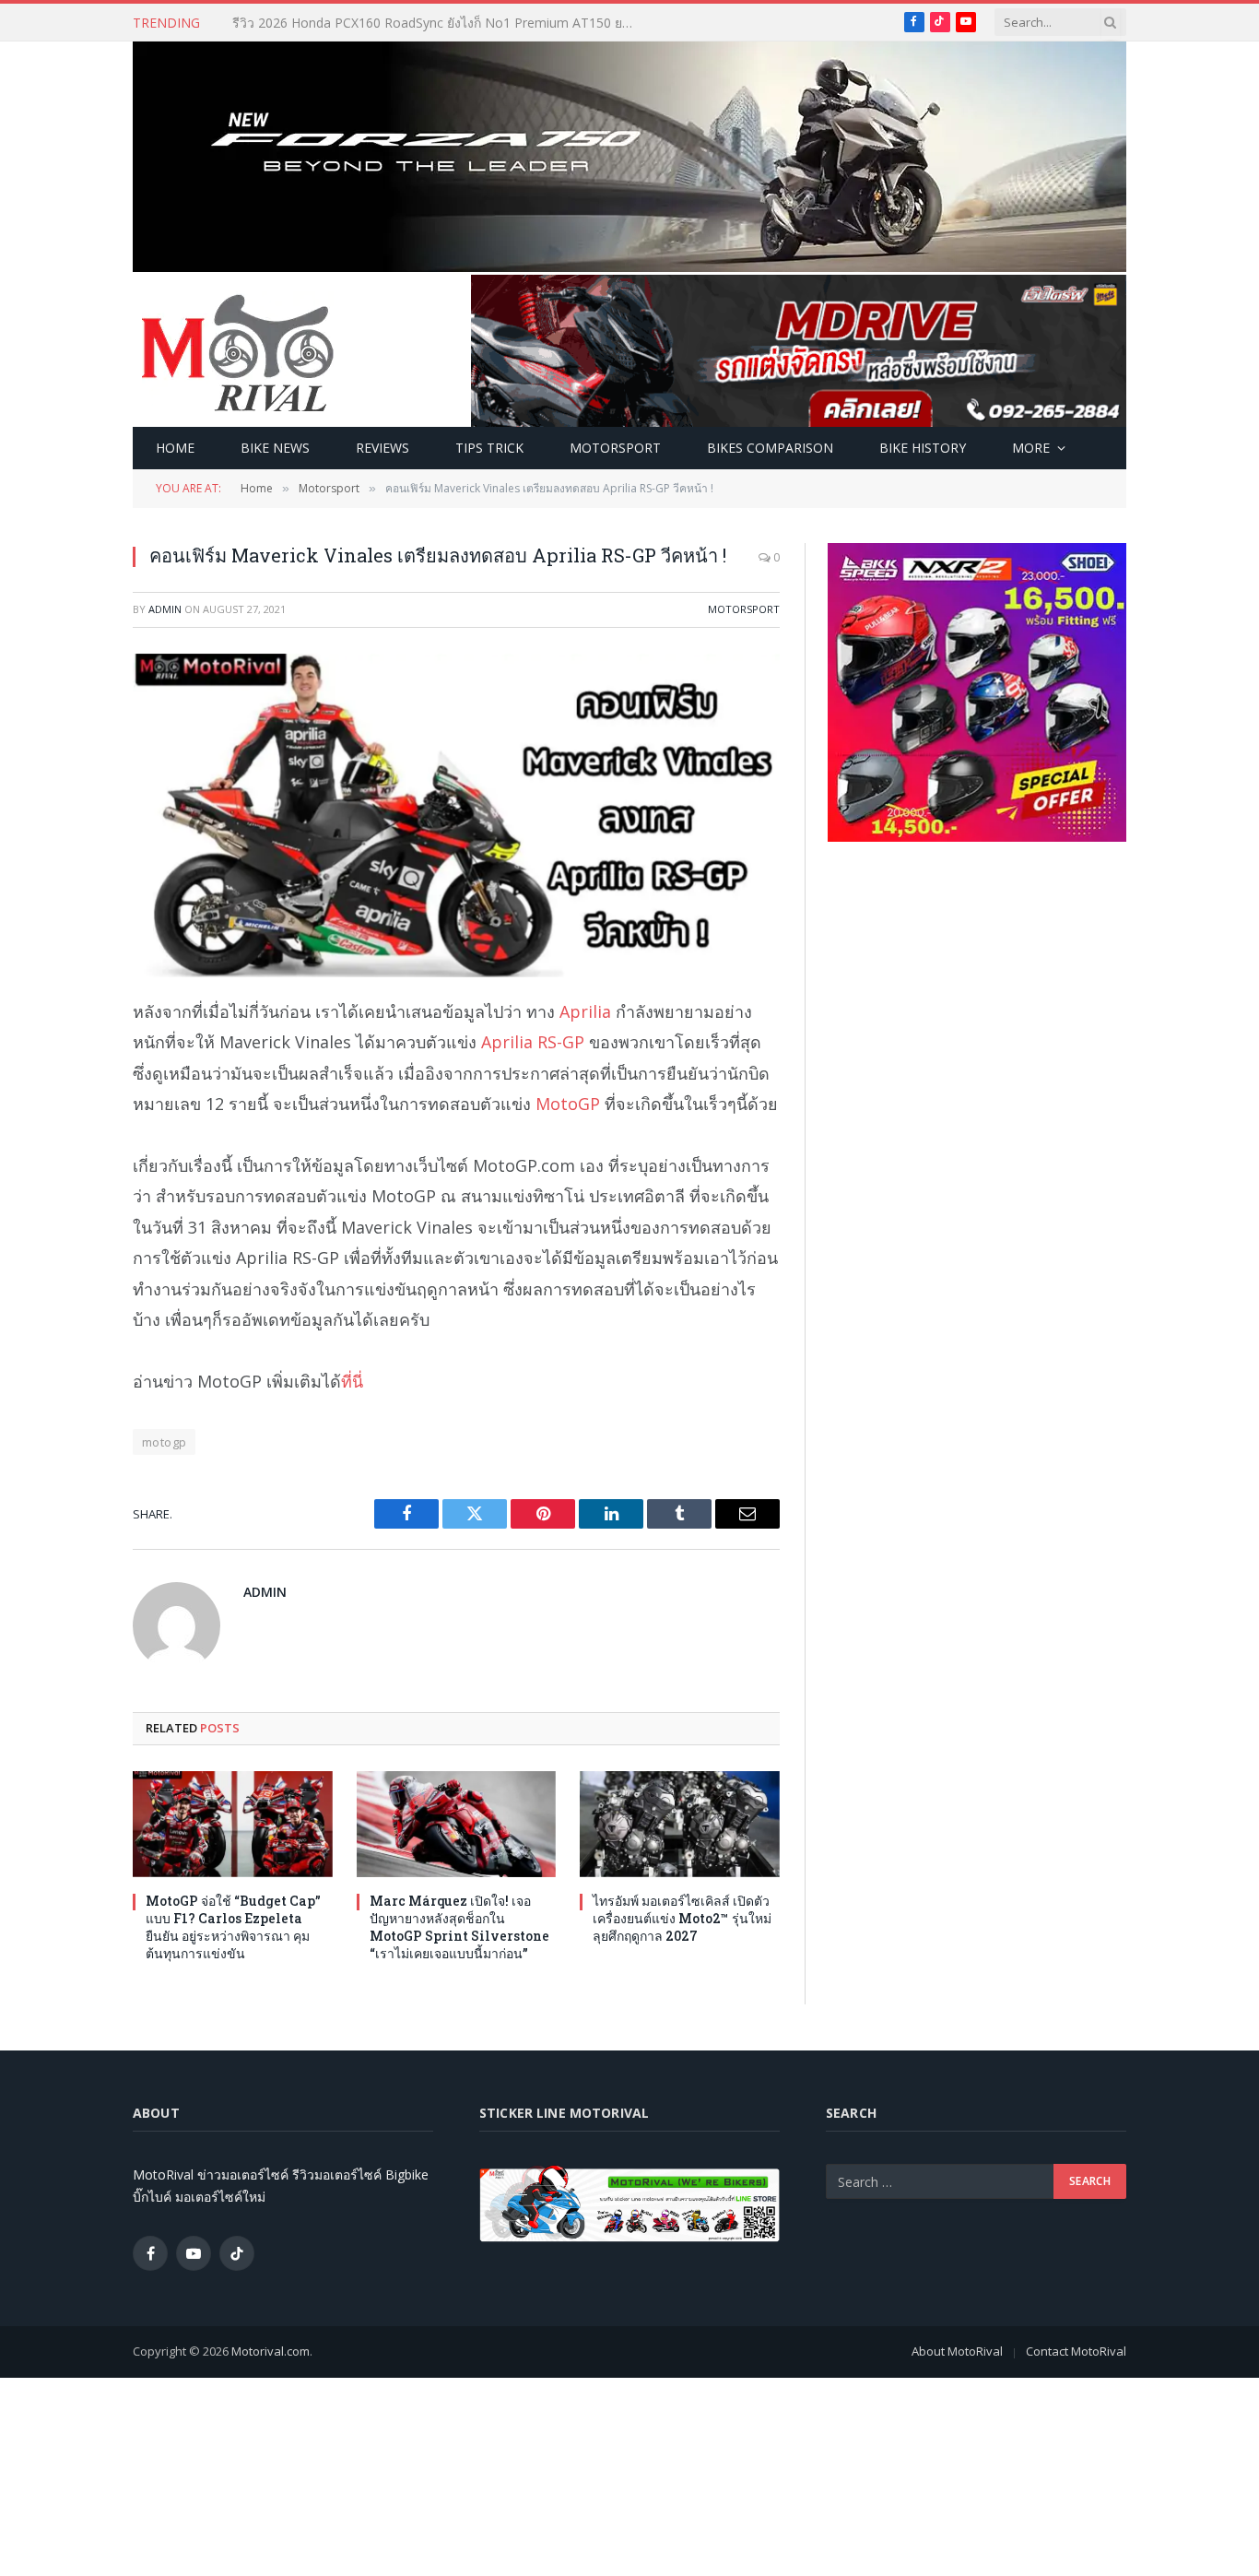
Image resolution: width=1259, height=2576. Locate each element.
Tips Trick (489, 448)
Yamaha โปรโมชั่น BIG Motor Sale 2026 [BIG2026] (383, 23)
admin (165, 609)
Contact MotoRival (1076, 2351)
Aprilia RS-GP (533, 1042)
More (1031, 448)
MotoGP (568, 1104)
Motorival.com (271, 2351)
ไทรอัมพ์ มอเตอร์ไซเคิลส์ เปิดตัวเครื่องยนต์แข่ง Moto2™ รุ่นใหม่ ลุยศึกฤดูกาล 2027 (682, 1918)
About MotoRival (957, 2351)
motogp (164, 1442)
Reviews (382, 448)
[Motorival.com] (238, 351)
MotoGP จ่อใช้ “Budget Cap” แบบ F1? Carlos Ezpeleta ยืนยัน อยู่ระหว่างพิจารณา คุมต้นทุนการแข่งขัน (233, 1927)
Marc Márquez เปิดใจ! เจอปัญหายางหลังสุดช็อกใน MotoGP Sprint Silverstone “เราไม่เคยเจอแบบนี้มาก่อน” (459, 1927)
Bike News (275, 448)
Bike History (923, 448)
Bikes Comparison (770, 448)
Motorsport (615, 448)
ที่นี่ (352, 1381)
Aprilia (585, 1011)
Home (175, 448)
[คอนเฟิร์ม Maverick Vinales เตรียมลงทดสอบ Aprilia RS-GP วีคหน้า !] (456, 815)
